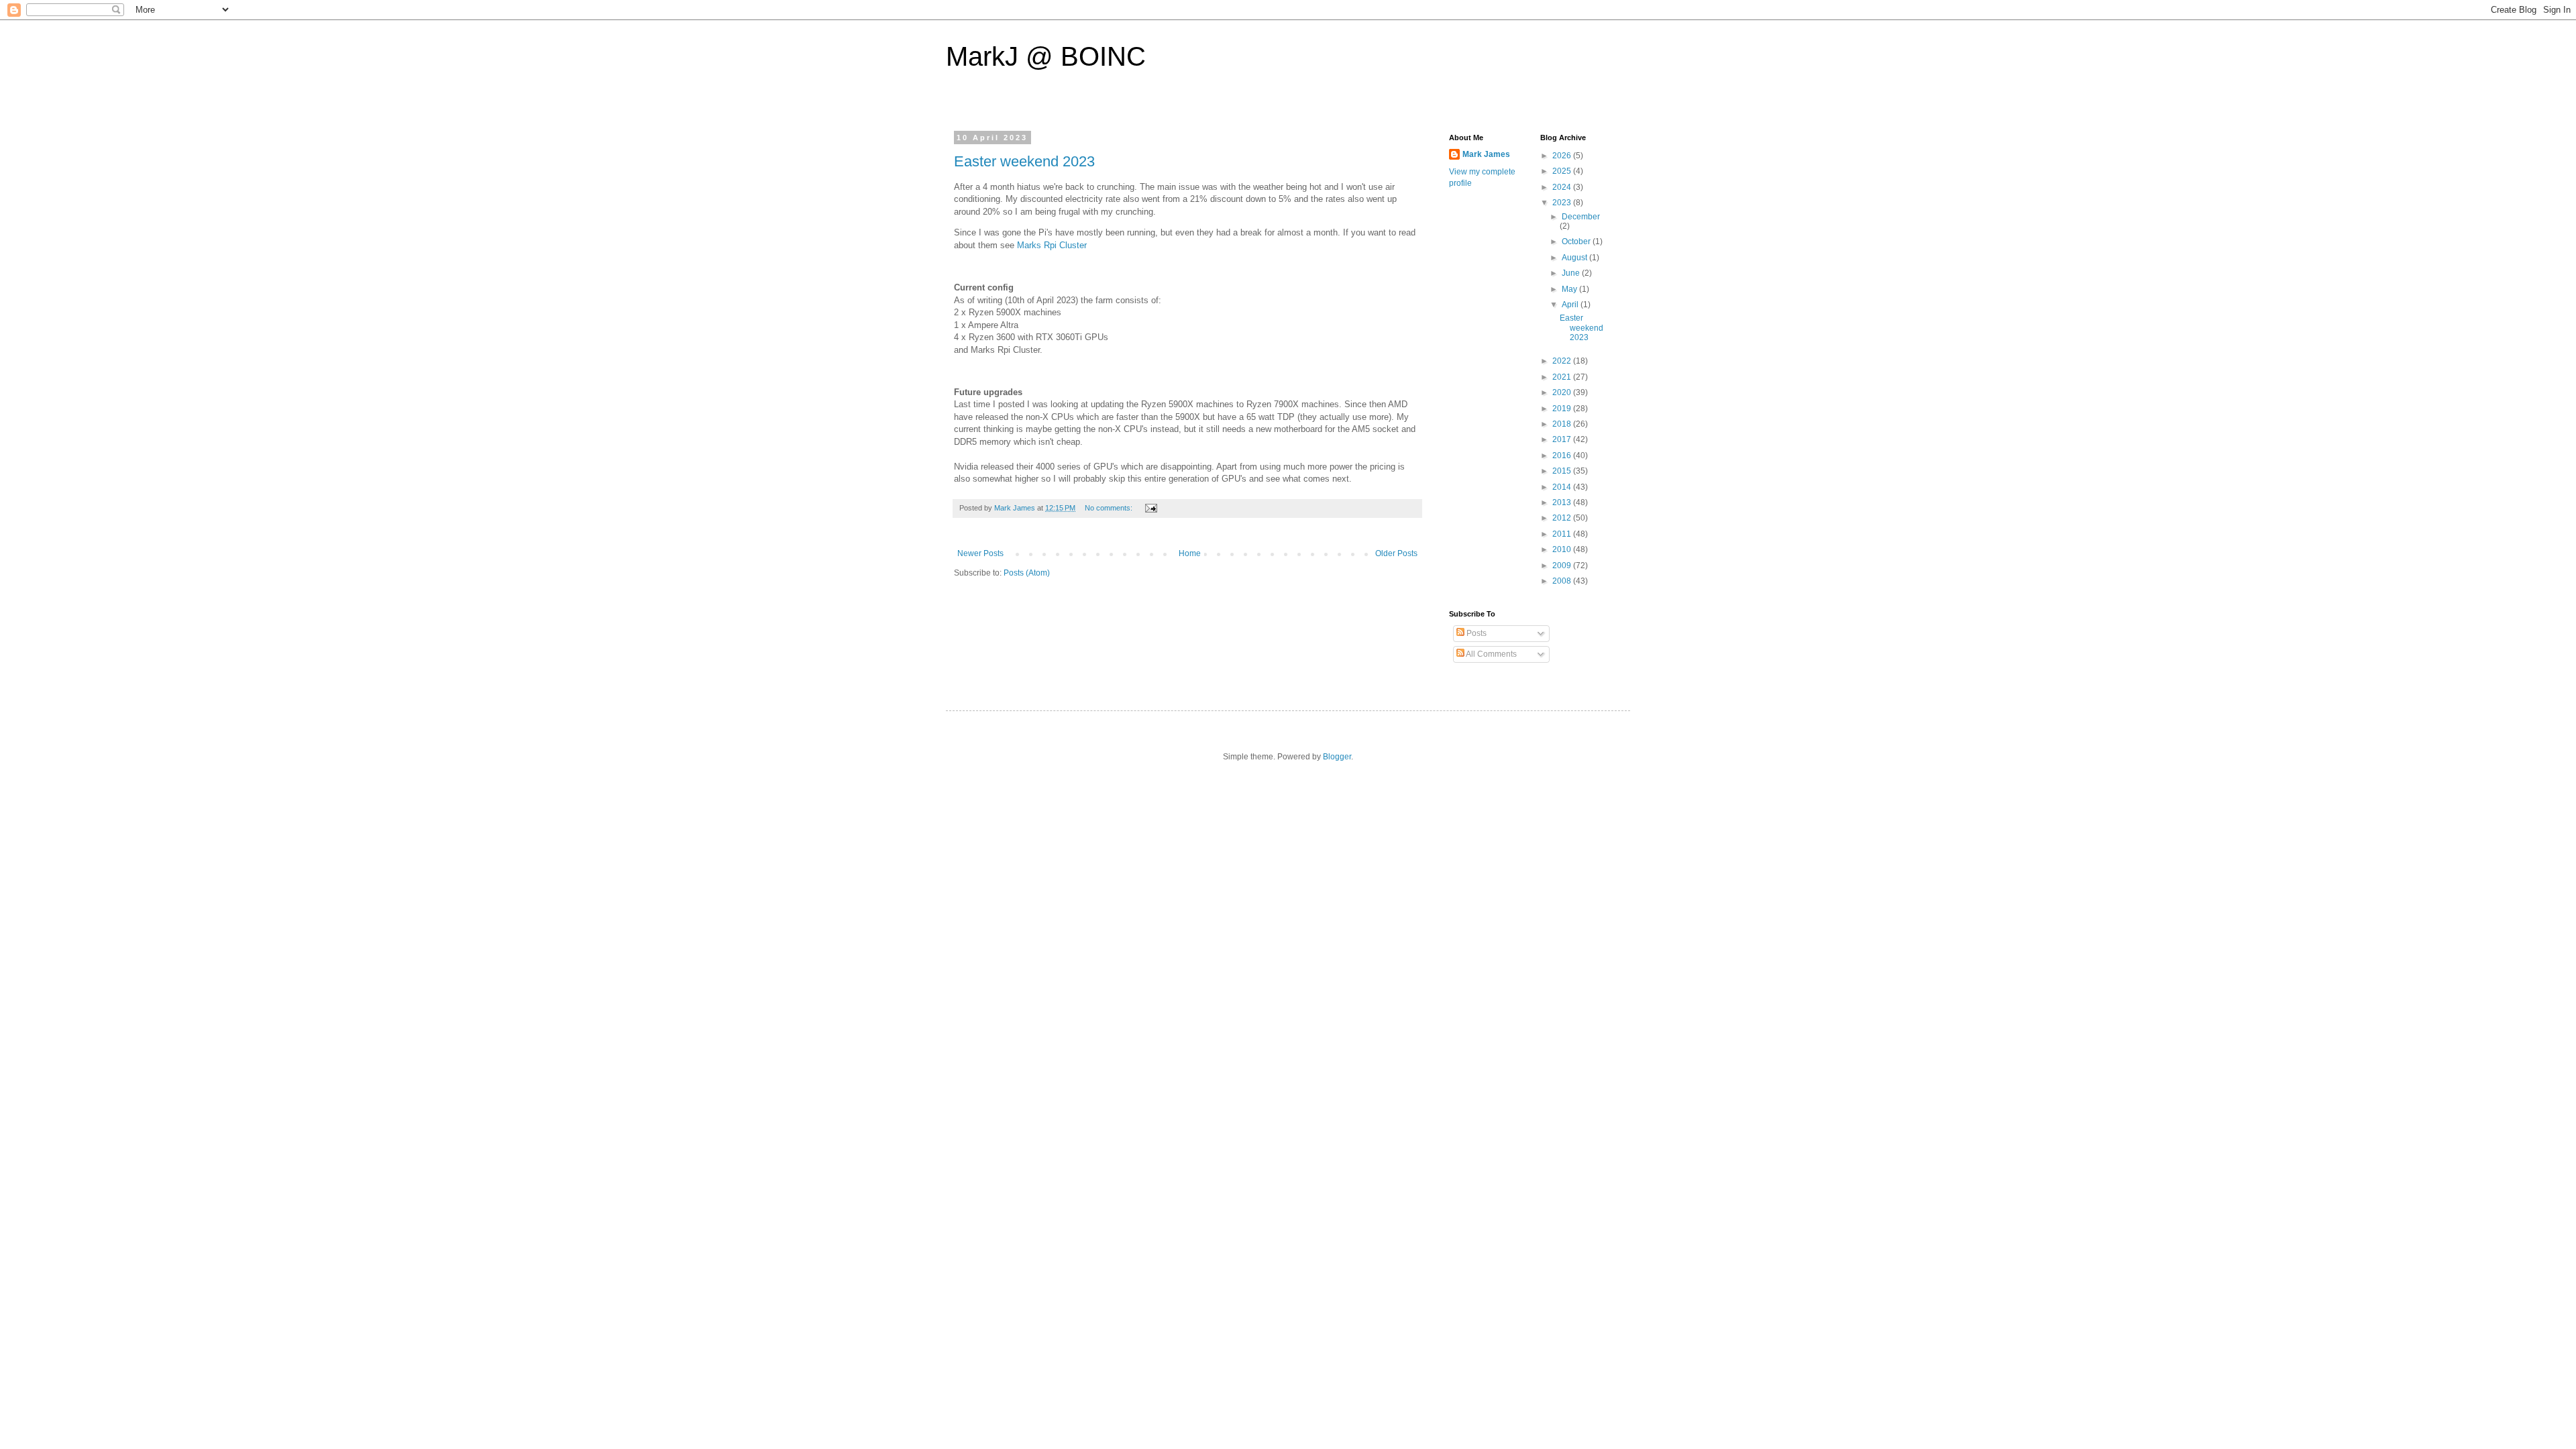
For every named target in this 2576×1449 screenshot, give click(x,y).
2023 (1563, 203)
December (1581, 217)
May (1570, 289)
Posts (1475, 633)
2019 (1563, 409)
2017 (1563, 439)
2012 (1563, 518)
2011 (1563, 534)
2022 (1563, 361)
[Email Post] (1150, 508)
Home (1190, 553)
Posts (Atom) (1027, 573)
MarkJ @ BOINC (1046, 56)
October (1577, 241)
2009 (1563, 566)
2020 (1563, 392)
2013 (1563, 502)
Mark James (1486, 154)
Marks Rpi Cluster (1052, 245)
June (1572, 273)
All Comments (1491, 654)
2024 (1563, 187)
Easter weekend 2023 (1024, 161)
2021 (1563, 377)
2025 (1563, 171)
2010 (1563, 549)
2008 (1563, 581)
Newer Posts (980, 553)
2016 (1563, 455)
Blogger (1337, 757)
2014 (1563, 487)
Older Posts (1396, 553)
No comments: (1110, 508)
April (1571, 305)
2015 (1563, 471)
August (1575, 258)
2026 (1563, 156)
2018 (1563, 424)
